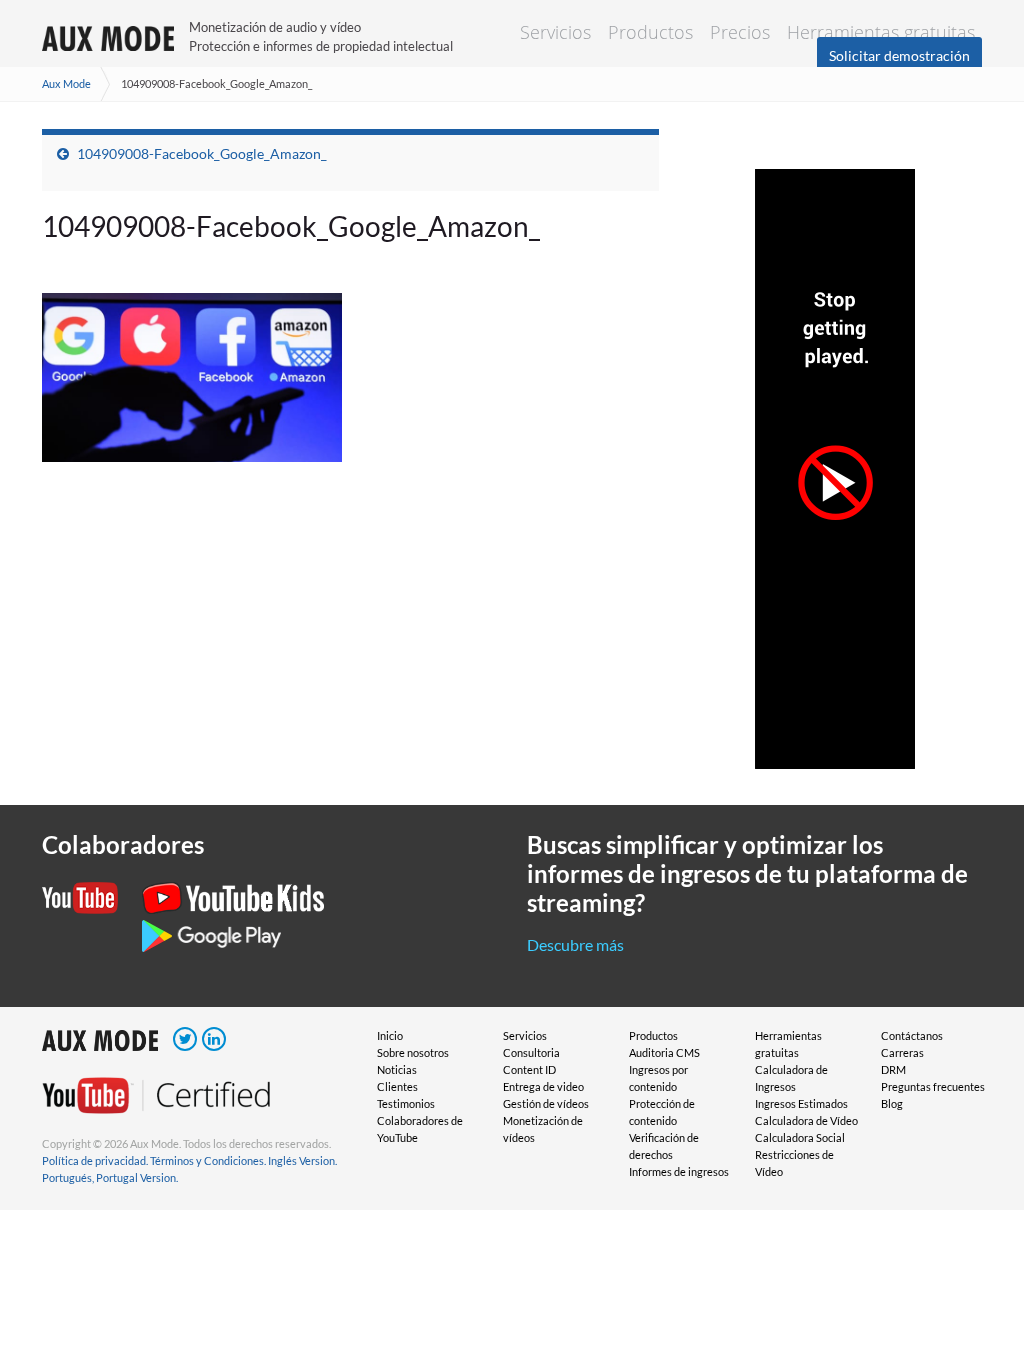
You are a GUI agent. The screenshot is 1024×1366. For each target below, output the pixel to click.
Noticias (397, 1069)
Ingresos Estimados (801, 1103)
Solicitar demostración (899, 55)
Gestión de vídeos (546, 1103)
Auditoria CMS (664, 1052)
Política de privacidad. (95, 1160)
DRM (893, 1069)
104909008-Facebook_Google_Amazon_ (202, 153)
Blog (892, 1103)
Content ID (529, 1069)
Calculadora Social (800, 1137)
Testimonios (406, 1103)
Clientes (397, 1086)
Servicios (555, 32)
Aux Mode (66, 83)
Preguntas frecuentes (933, 1086)
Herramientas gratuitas (881, 32)
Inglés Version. (302, 1160)
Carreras (902, 1052)
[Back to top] (979, 1321)
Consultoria (531, 1052)
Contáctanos (912, 1035)
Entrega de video (543, 1086)
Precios (740, 32)
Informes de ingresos (679, 1171)
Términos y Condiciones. (208, 1160)
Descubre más (575, 944)
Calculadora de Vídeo (806, 1120)
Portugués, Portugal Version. (110, 1177)
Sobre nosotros (413, 1052)
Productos (650, 32)
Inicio (390, 1035)
